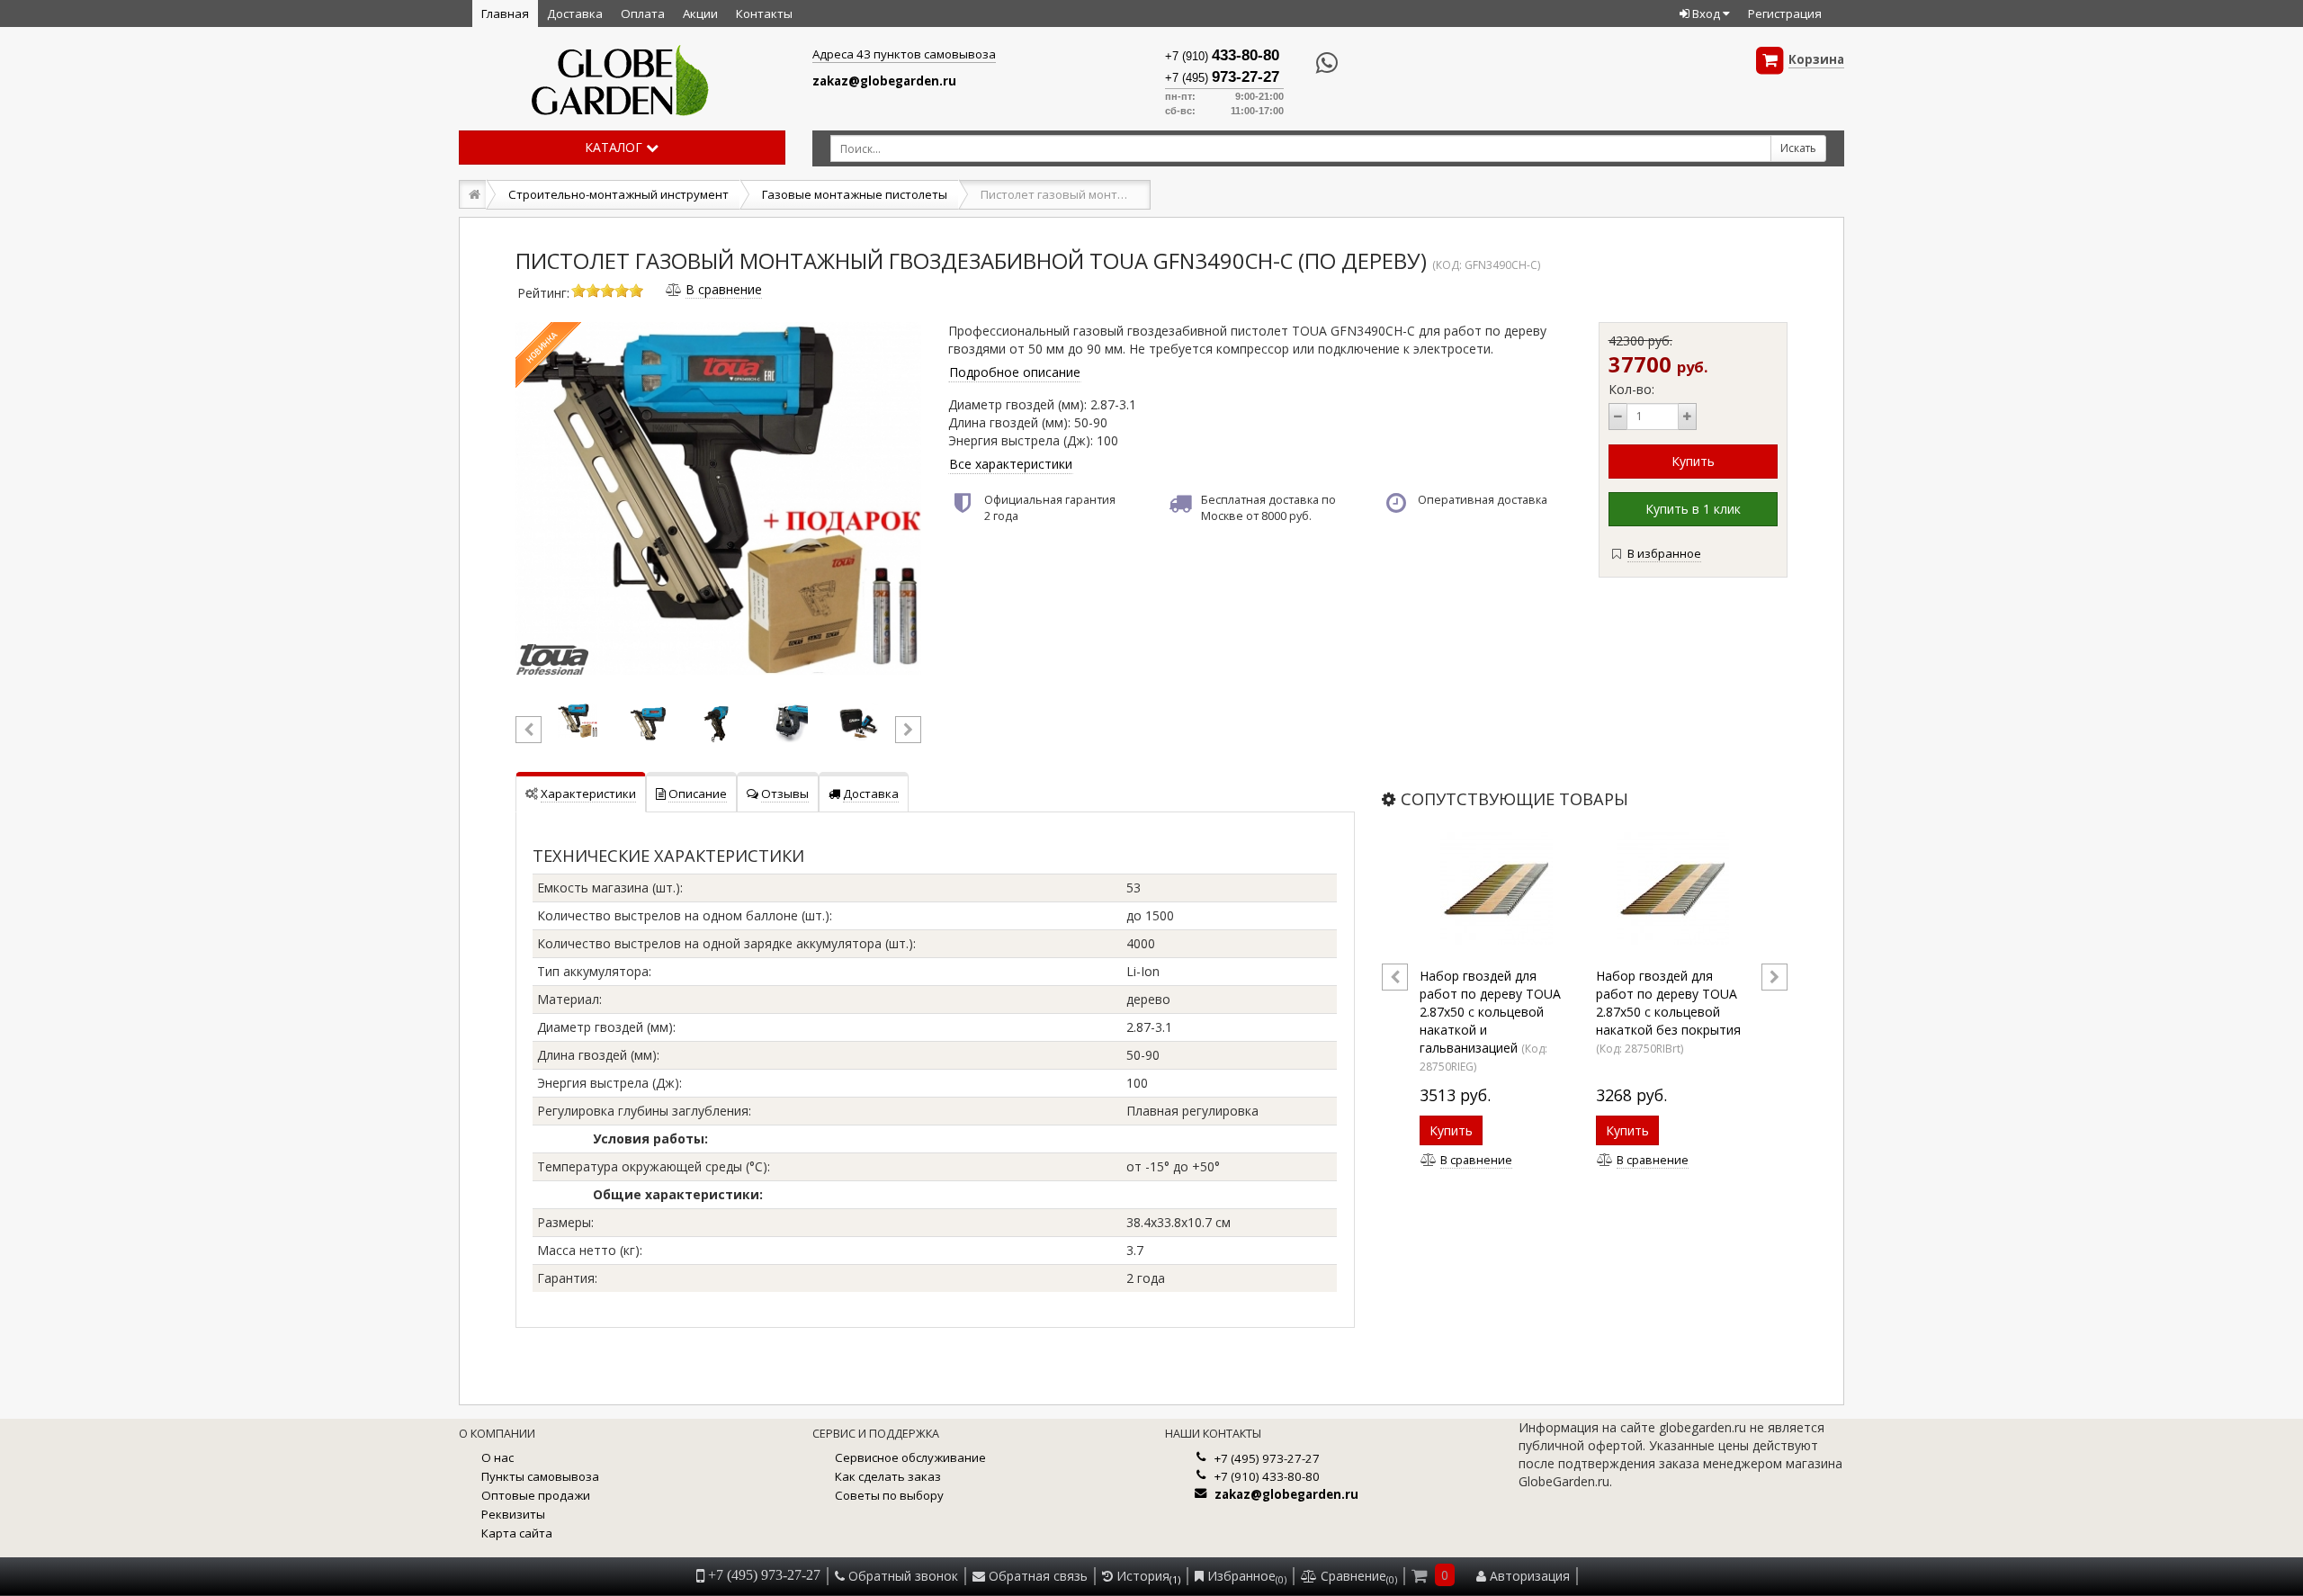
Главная (505, 13)
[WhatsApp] (1311, 63)
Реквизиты (513, 1514)
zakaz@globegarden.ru (884, 81)
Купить (1451, 1130)
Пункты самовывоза (540, 1476)
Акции (700, 13)
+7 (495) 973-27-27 (1267, 1458)
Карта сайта (517, 1533)
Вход (1706, 13)
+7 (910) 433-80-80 (1267, 1476)
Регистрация (1785, 13)
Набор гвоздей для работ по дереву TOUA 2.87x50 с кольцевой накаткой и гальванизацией (1490, 1012)
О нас (497, 1457)
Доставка (575, 13)
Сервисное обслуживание (910, 1457)
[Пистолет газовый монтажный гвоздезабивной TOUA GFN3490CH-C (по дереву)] (719, 497)
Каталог (615, 147)
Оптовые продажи (536, 1495)
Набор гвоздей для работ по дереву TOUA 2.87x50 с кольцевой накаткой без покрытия (1668, 1003)
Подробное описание (1015, 372)
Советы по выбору (889, 1495)
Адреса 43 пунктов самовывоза (904, 54)
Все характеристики (1011, 464)
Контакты (764, 13)
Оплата (643, 13)
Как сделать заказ (888, 1476)
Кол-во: (1631, 389)
